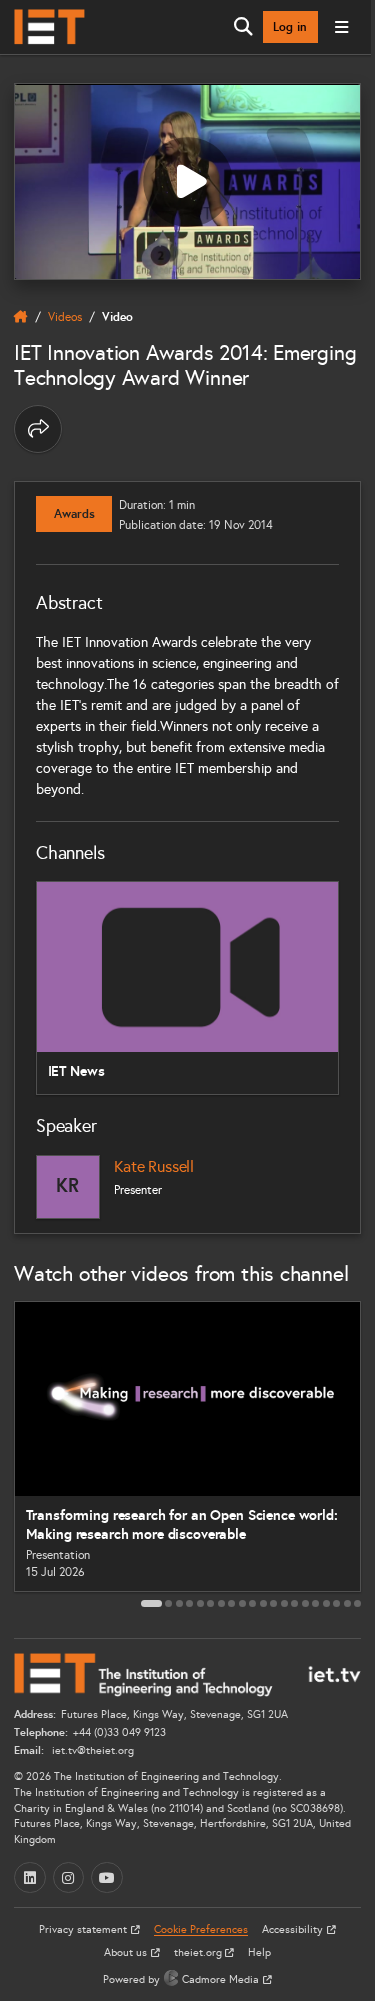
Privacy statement (84, 1929)
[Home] (49, 27)
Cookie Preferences (201, 1929)
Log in (290, 27)
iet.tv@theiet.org (91, 1750)
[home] (21, 317)
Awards (74, 514)
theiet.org (199, 1952)
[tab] (151, 1603)
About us (127, 1952)
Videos (65, 316)
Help (259, 1952)
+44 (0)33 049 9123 (119, 1732)
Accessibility (294, 1929)
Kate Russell (154, 1166)
